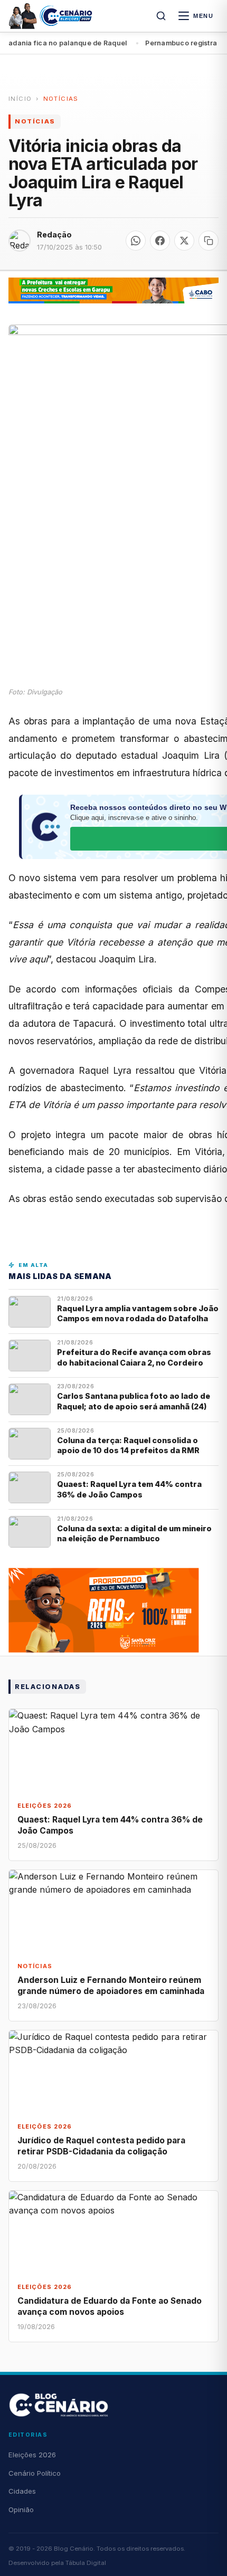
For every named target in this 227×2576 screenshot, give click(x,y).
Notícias (61, 99)
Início (20, 99)
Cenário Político (35, 2473)
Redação (54, 235)
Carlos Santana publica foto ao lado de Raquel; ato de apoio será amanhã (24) (134, 1401)
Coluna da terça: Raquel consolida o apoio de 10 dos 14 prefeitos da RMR (128, 1445)
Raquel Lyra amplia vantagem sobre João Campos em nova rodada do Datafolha (138, 1313)
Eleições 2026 (32, 2455)
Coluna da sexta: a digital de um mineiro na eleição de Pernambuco (134, 1533)
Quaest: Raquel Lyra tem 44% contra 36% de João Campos (129, 1489)
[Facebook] (160, 241)
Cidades (22, 2491)
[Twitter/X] (184, 241)
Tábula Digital (86, 2563)
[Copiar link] (209, 241)
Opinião (21, 2510)
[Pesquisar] (161, 16)
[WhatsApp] (136, 241)
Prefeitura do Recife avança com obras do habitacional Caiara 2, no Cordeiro (134, 1357)
